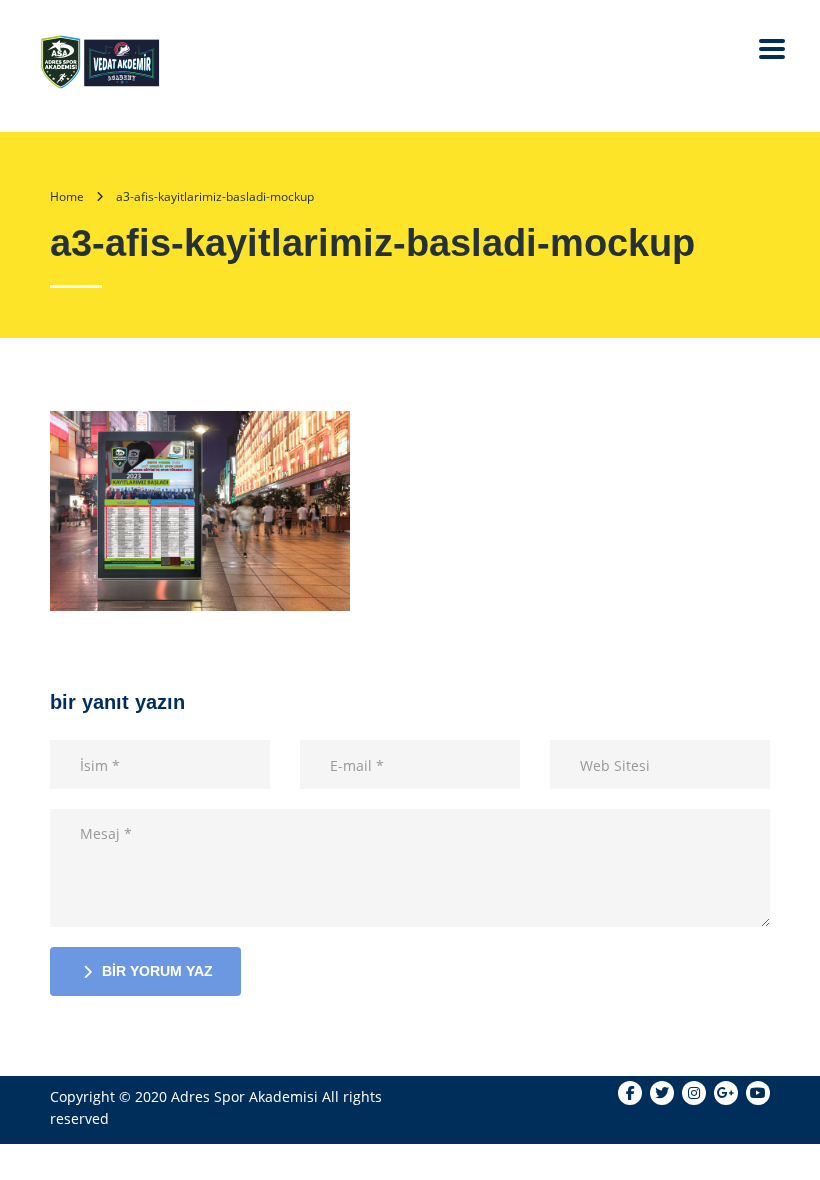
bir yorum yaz (157, 971)
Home (67, 196)
